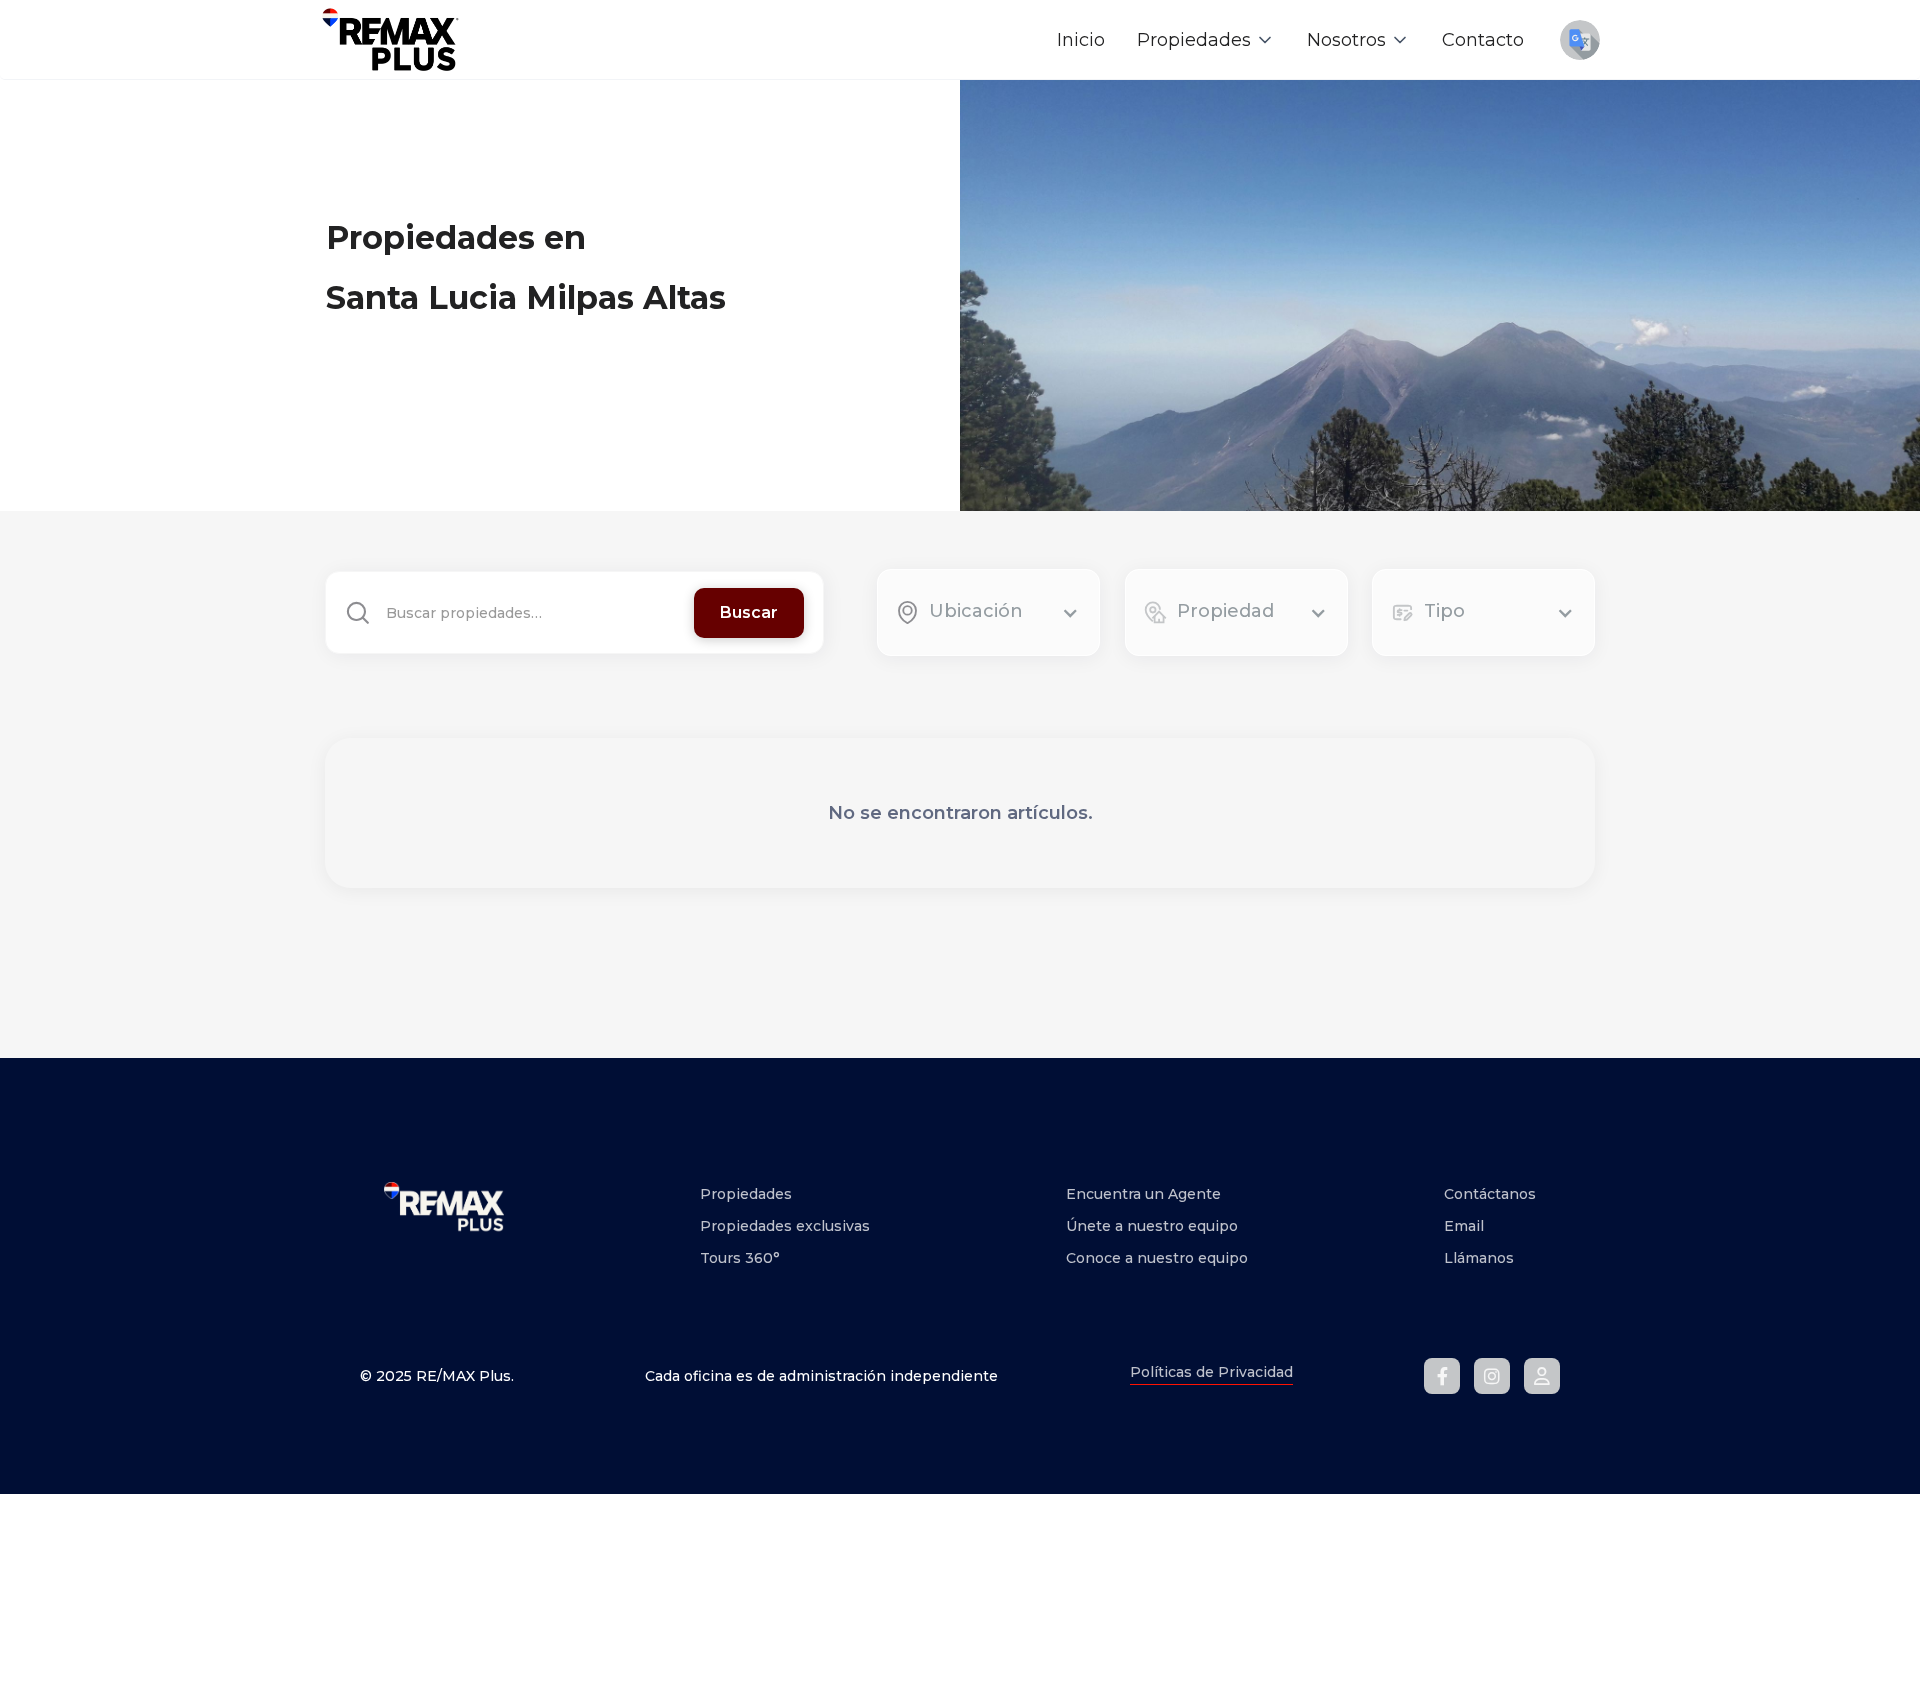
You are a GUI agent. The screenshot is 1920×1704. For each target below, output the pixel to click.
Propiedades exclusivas (785, 1226)
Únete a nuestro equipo (1152, 1226)
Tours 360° (740, 1258)
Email (1464, 1226)
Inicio (1081, 40)
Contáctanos (1490, 1194)
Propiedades (746, 1194)
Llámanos (1479, 1258)
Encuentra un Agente (1143, 1194)
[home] (390, 39)
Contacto (1483, 40)
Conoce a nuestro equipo (1157, 1258)
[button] (1206, 40)
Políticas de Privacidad (1211, 1372)
